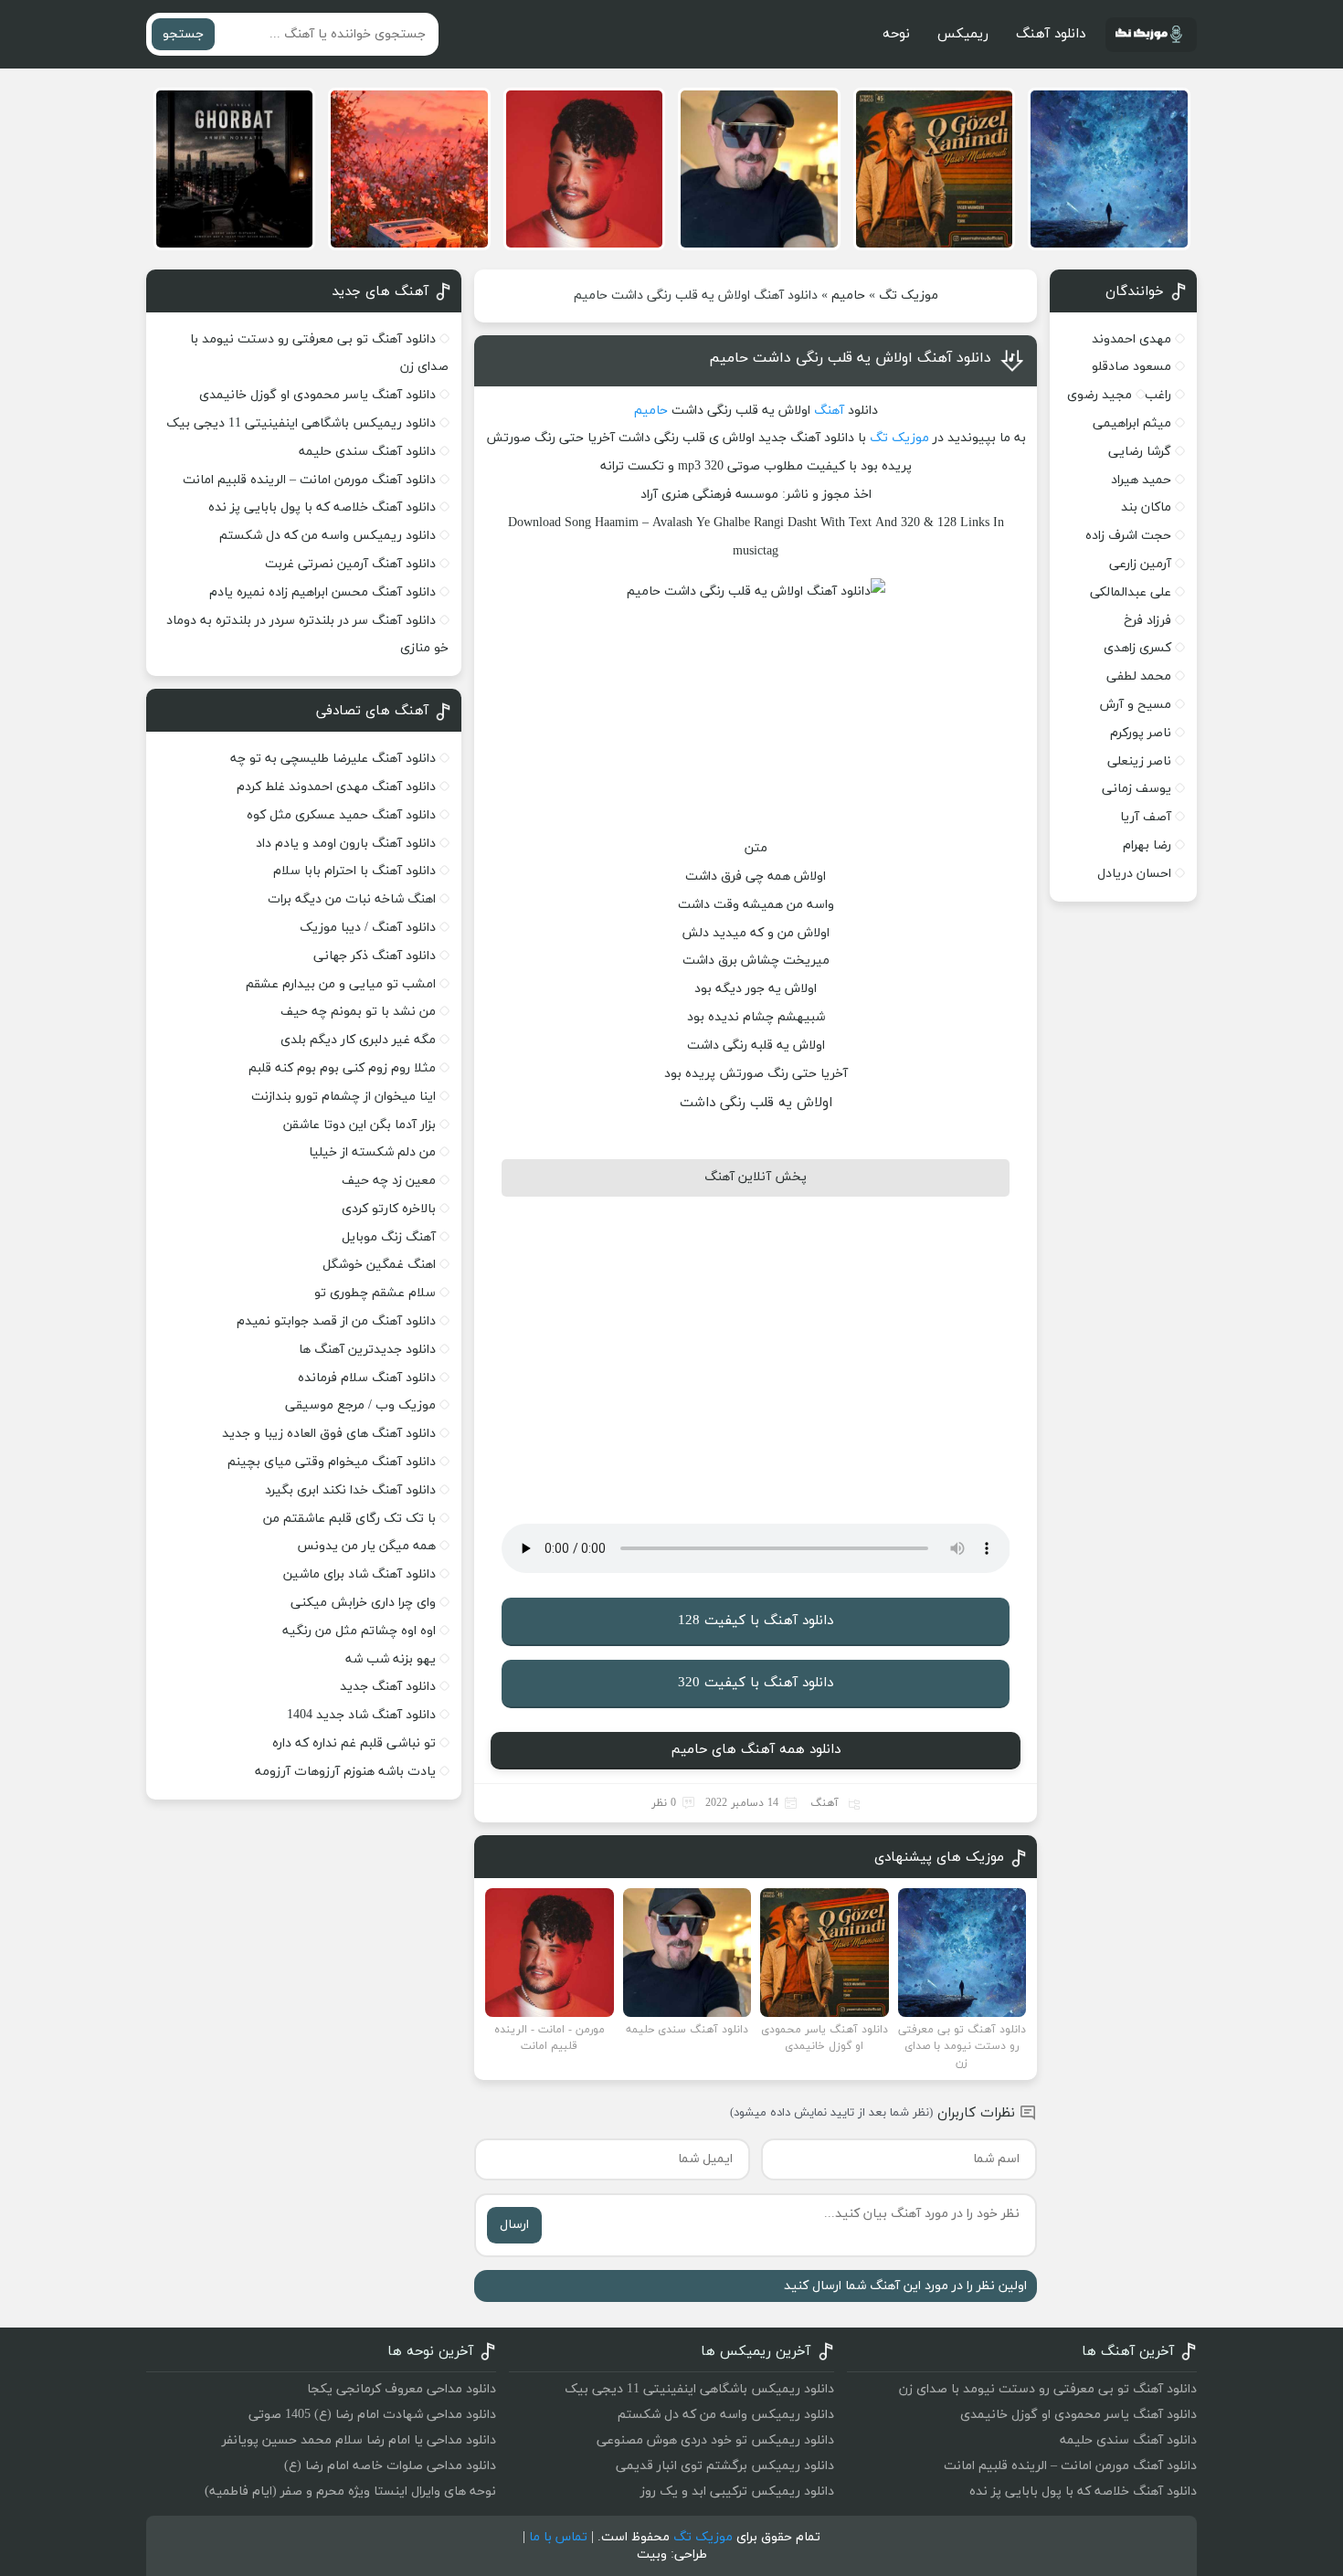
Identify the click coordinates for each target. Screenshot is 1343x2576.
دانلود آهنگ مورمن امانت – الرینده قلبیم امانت (309, 480)
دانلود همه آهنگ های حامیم (756, 1750)
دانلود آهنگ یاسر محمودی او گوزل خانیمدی (317, 395)
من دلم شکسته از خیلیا (372, 1152)
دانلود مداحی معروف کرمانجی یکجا (402, 2389)
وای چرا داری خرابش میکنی (363, 1603)
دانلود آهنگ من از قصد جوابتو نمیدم (336, 1321)
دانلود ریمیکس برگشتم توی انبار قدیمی (725, 2466)
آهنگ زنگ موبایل (389, 1237)
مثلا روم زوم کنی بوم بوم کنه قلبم (342, 1068)
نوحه (896, 34)
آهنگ (829, 411)
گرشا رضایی (1140, 452)
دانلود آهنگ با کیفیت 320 (756, 1683)
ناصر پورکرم (1141, 733)
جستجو (183, 34)
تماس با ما (558, 2537)
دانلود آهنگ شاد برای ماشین (360, 1574)
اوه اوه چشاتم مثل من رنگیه (359, 1631)
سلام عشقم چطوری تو (375, 1293)
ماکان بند (1146, 507)
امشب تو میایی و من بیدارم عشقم (341, 984)
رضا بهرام (1147, 845)
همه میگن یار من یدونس (366, 1546)
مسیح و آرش (1136, 705)
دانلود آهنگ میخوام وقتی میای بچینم (332, 1462)
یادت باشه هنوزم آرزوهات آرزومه (345, 1772)
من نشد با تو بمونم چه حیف (358, 1012)
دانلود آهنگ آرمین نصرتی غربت (350, 564)
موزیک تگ (909, 296)
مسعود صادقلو (1132, 367)
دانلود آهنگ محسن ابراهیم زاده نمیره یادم (323, 592)
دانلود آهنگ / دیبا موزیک (368, 928)
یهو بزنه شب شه (391, 1659)
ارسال (514, 2225)
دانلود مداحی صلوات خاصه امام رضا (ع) (390, 2466)
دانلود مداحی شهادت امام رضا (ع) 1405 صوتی (372, 2415)
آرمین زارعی (1140, 564)
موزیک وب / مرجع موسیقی (359, 1405)
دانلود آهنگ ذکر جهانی (375, 956)
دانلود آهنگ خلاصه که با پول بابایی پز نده (322, 507)
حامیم (848, 296)
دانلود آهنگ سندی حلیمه (367, 452)
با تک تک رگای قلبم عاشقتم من (349, 1519)
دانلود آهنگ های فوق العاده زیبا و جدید (329, 1434)
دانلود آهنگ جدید (388, 1687)
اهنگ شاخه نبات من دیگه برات (352, 899)
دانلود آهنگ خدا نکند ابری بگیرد (350, 1490)
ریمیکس (963, 34)
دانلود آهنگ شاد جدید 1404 (361, 1715)
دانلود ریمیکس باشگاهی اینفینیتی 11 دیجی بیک (301, 423)
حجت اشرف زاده (1128, 536)
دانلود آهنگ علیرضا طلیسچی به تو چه (333, 759)
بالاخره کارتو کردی (389, 1209)
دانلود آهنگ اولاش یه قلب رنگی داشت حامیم (850, 358)
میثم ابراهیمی (1132, 423)
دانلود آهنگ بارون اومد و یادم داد (346, 844)
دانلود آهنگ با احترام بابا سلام (354, 871)
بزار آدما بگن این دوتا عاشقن (360, 1125)
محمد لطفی (1139, 676)
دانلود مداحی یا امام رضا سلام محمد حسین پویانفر (359, 2440)
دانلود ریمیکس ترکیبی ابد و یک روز (737, 2492)
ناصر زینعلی (1139, 761)
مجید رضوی (1100, 395)
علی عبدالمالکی (1131, 592)
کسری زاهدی (1137, 648)
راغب (1158, 395)
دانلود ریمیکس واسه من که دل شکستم (328, 536)
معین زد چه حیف (389, 1181)
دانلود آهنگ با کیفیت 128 (756, 1621)
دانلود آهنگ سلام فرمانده (367, 1378)
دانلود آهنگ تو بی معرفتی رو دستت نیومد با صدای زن (1048, 2389)
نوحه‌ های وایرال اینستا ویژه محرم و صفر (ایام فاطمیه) (350, 2492)
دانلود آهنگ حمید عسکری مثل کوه (341, 815)
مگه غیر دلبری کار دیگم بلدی (358, 1040)
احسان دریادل (1134, 874)
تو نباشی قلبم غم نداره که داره (354, 1743)
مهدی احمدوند (1132, 339)
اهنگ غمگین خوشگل (379, 1265)
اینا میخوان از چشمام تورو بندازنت (344, 1097)
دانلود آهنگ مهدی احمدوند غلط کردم (336, 787)
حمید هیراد (1141, 480)
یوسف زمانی (1137, 789)
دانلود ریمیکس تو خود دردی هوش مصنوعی (715, 2440)
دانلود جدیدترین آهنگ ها (367, 1350)
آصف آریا (1146, 817)
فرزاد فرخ (1147, 621)
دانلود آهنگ (1051, 34)
